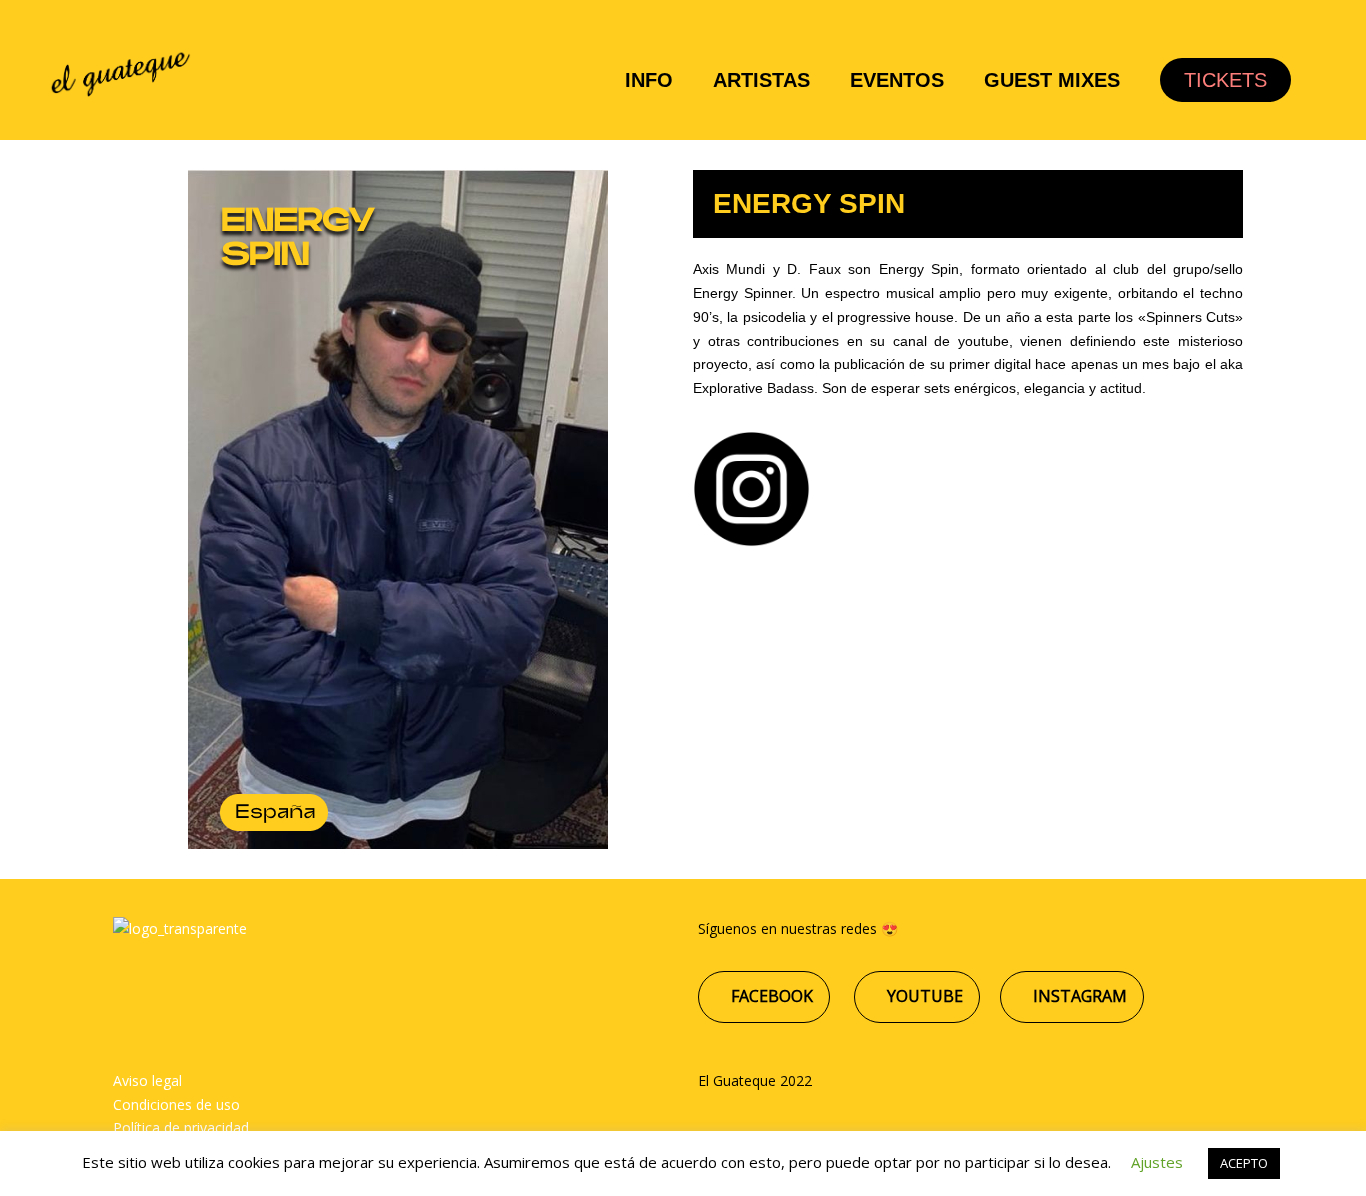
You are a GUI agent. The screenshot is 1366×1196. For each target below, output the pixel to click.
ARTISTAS (761, 80)
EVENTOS (897, 80)
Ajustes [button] (1157, 1162)
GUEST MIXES (1052, 80)
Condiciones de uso (176, 1104)
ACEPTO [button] (1244, 1163)
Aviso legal (147, 1080)
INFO (649, 80)
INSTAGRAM (1078, 996)
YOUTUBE (923, 996)
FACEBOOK (770, 996)
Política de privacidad (181, 1127)
